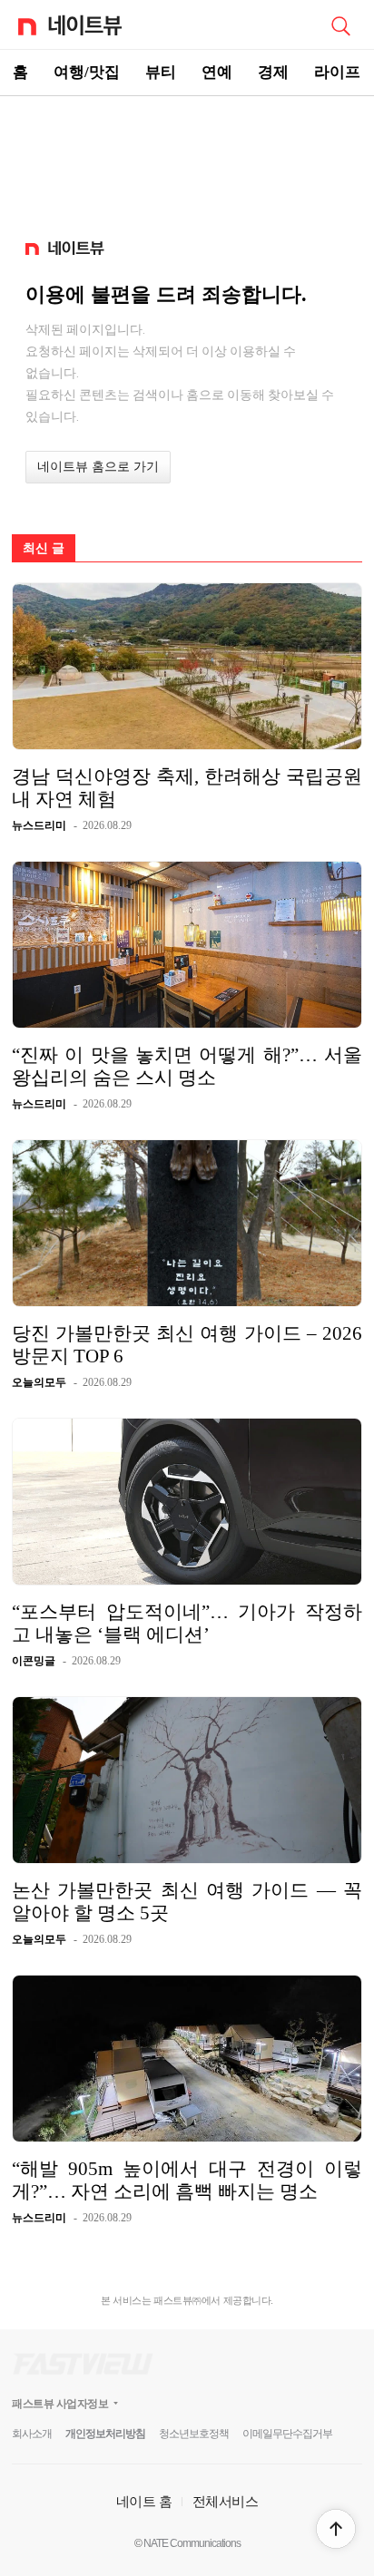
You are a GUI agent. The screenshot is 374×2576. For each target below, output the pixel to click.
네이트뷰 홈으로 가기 (98, 467)
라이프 (337, 72)
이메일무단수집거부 (287, 2434)
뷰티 (161, 72)
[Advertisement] (187, 160)
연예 (217, 72)
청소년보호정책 (194, 2434)
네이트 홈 (144, 2501)
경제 (273, 72)
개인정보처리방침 (105, 2434)
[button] (336, 2529)
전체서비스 (226, 2501)
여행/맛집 (87, 72)
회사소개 (32, 2434)
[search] (340, 24)
